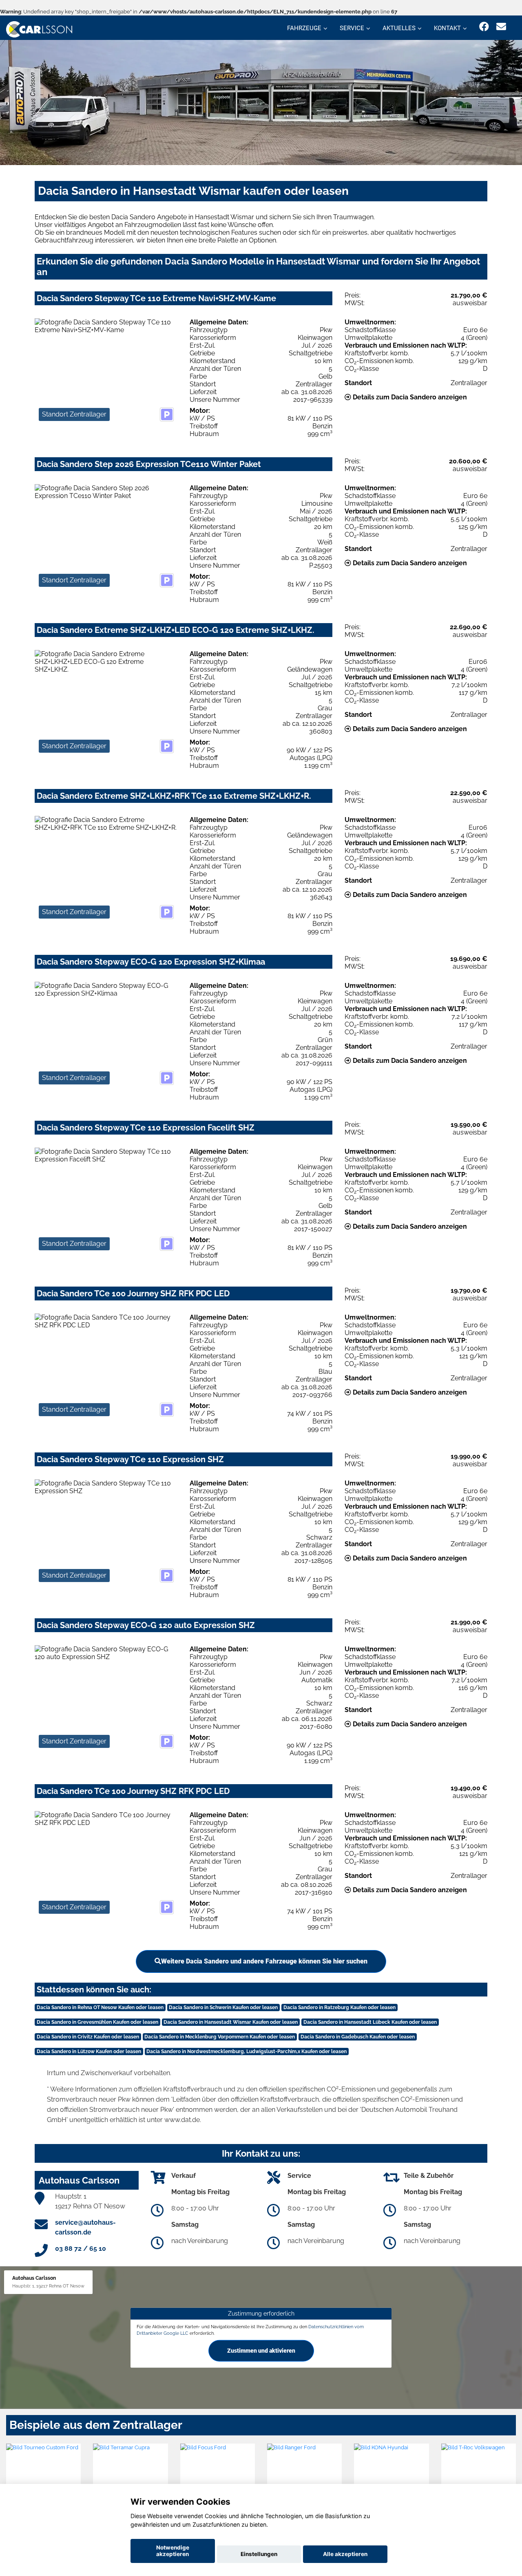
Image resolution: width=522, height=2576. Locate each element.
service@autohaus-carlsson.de (85, 2227)
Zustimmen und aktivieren (261, 2351)
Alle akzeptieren (345, 2554)
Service (352, 28)
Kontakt (447, 28)
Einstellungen (259, 2554)
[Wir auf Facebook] (484, 27)
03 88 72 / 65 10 (81, 2249)
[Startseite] (39, 29)
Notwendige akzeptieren (173, 2551)
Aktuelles (399, 28)
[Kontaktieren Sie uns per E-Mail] (501, 27)
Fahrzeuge (304, 28)
